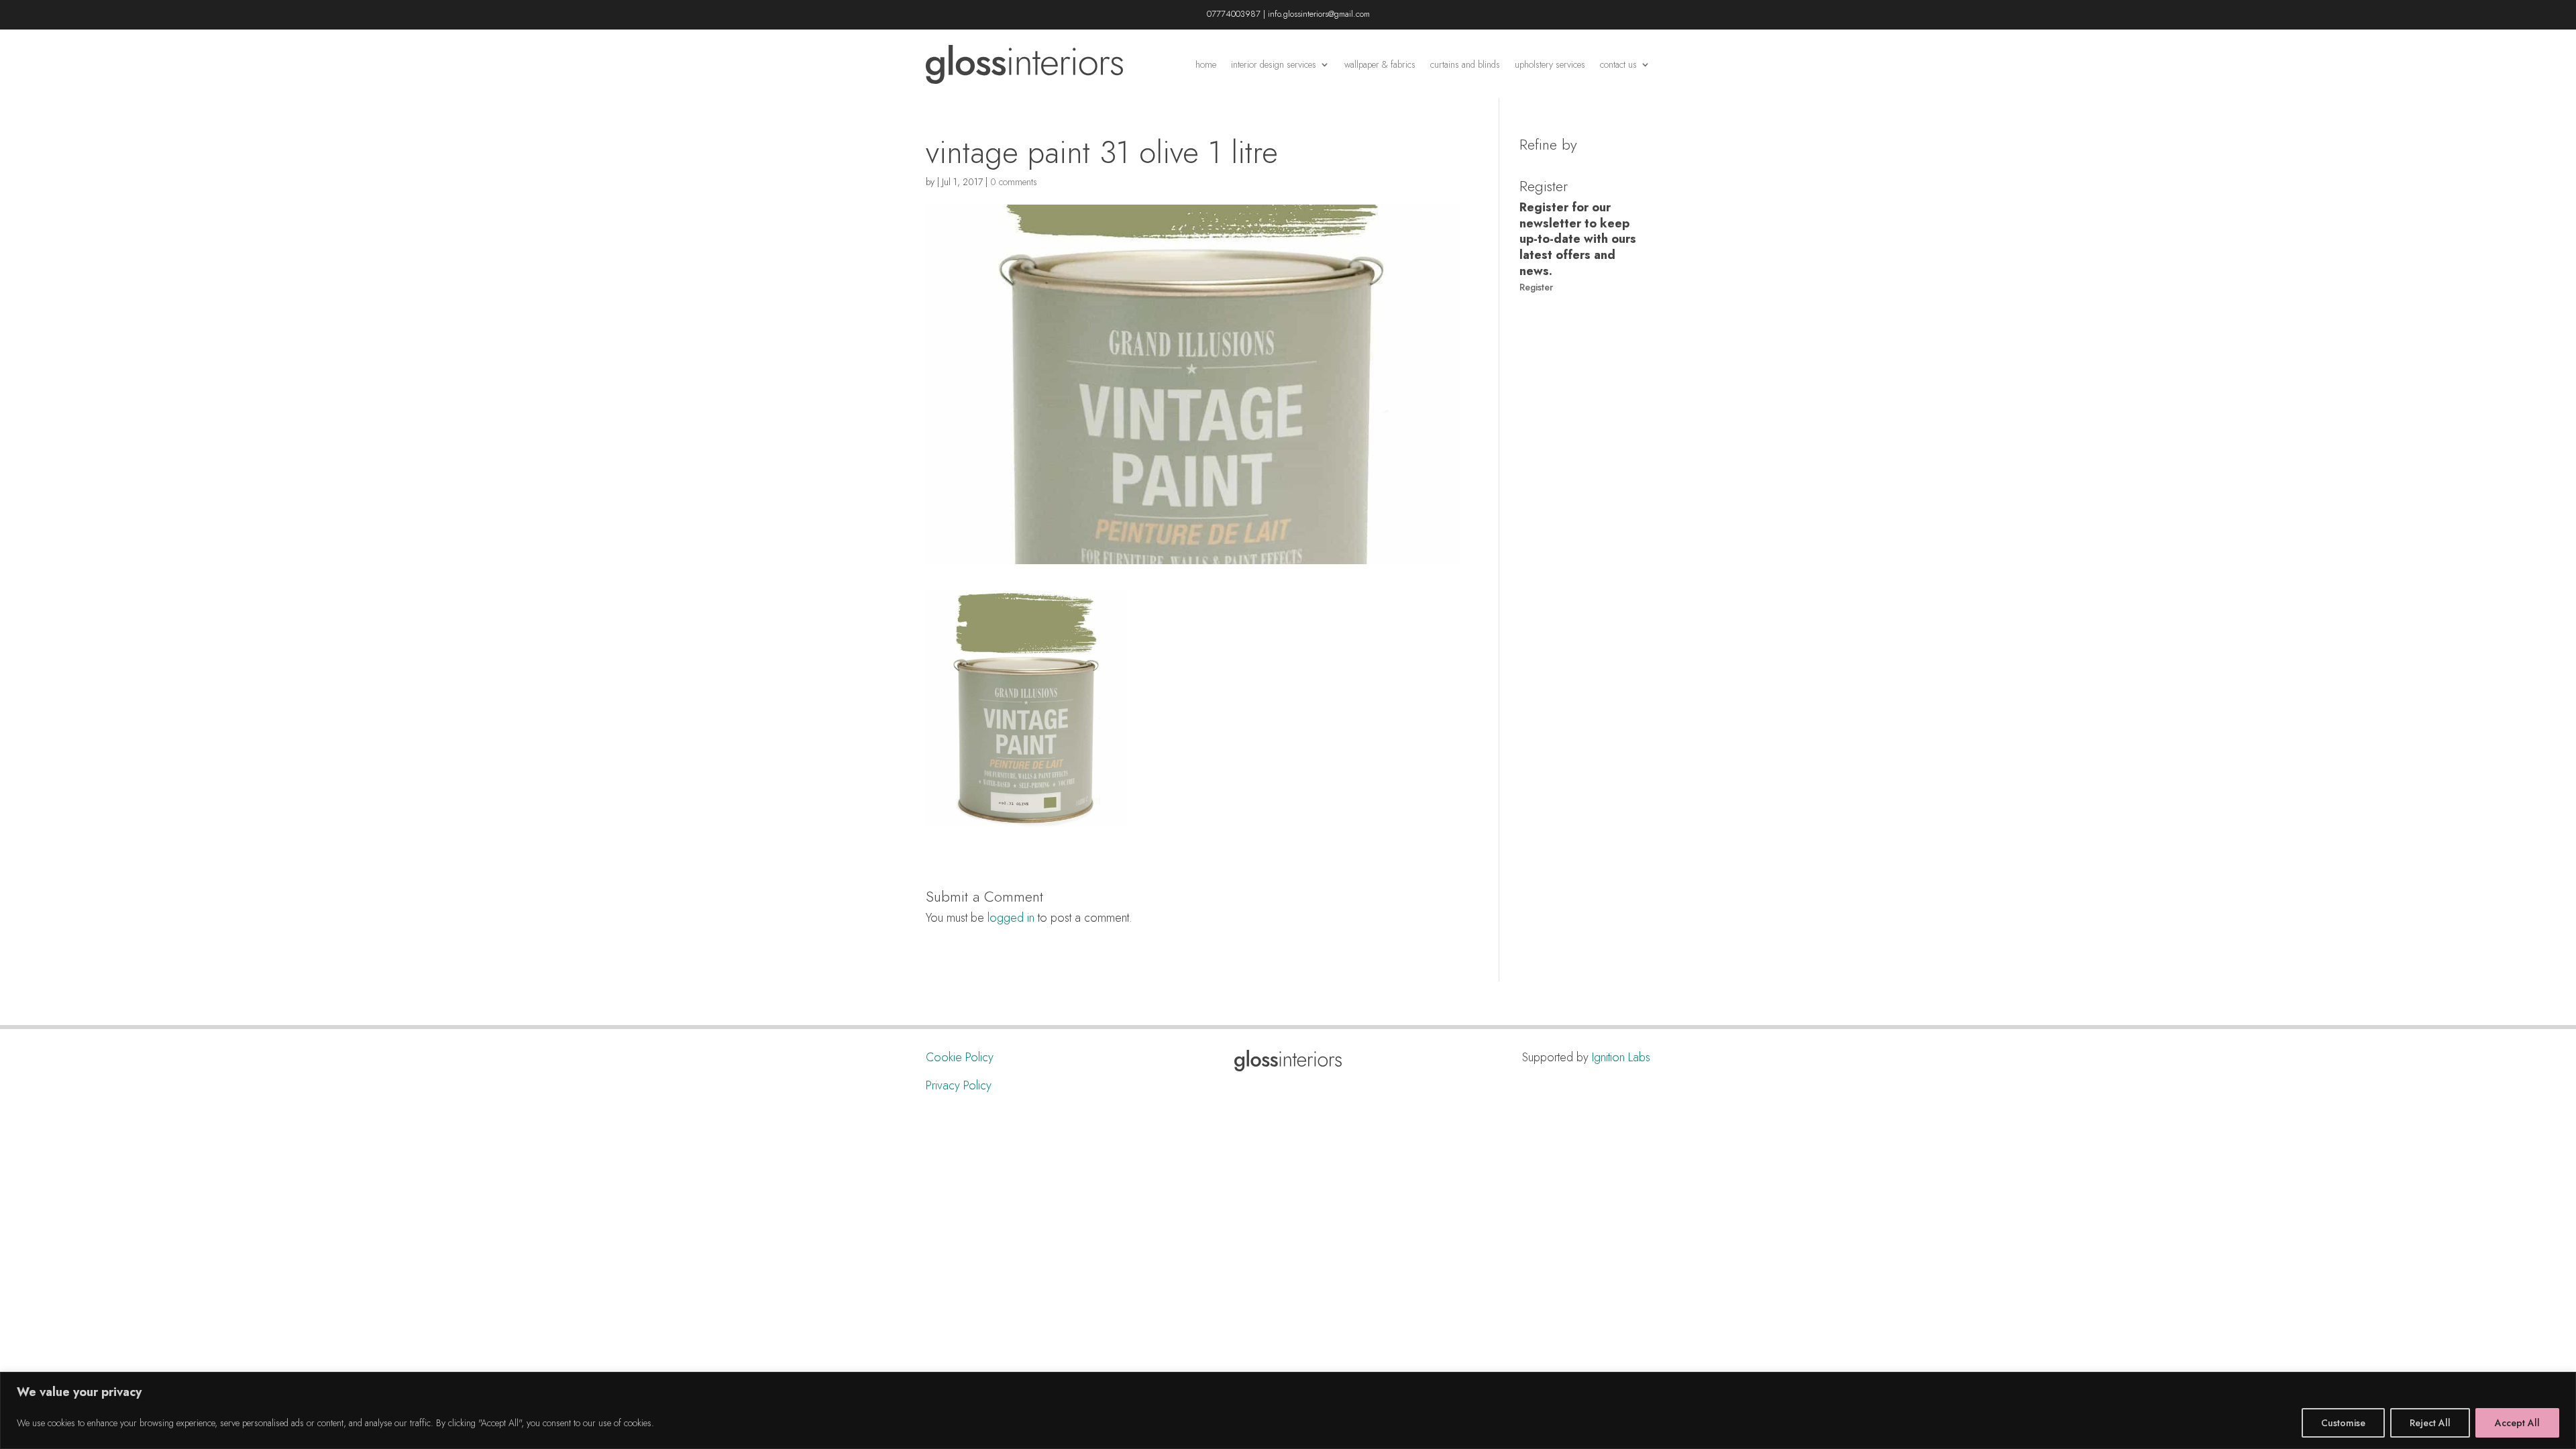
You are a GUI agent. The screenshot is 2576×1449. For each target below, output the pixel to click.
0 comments (1014, 182)
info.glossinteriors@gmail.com (1319, 14)
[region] (1288, 1410)
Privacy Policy (959, 1085)
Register (1536, 287)
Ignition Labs (1621, 1057)
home (1206, 64)
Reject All (2430, 1423)
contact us (1618, 64)
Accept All (2517, 1423)
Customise (2343, 1423)
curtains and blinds (1465, 64)
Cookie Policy (960, 1057)
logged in (1011, 918)
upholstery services (1550, 64)
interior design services (1274, 64)
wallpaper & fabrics (1380, 64)
